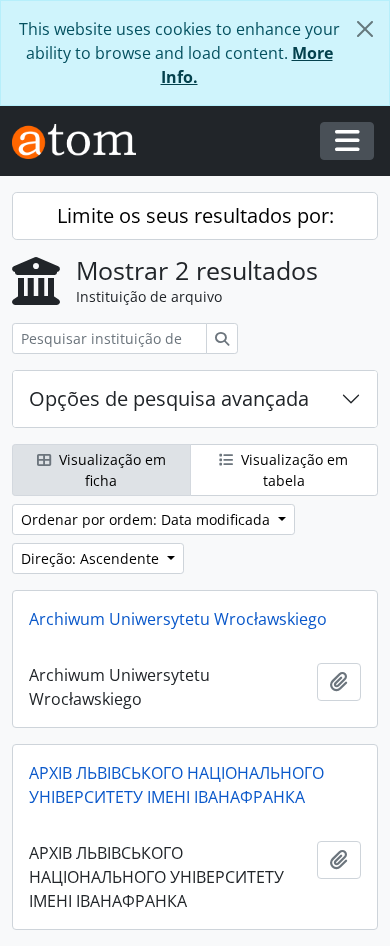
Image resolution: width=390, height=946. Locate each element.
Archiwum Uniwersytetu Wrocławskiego (178, 619)
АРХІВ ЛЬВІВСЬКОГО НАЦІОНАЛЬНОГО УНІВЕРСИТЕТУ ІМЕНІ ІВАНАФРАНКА (176, 785)
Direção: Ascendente (92, 558)
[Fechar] (365, 29)
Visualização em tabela (292, 470)
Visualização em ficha (110, 470)
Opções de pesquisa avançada (169, 398)
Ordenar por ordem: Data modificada (147, 519)
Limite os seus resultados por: (195, 215)
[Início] (82, 141)
